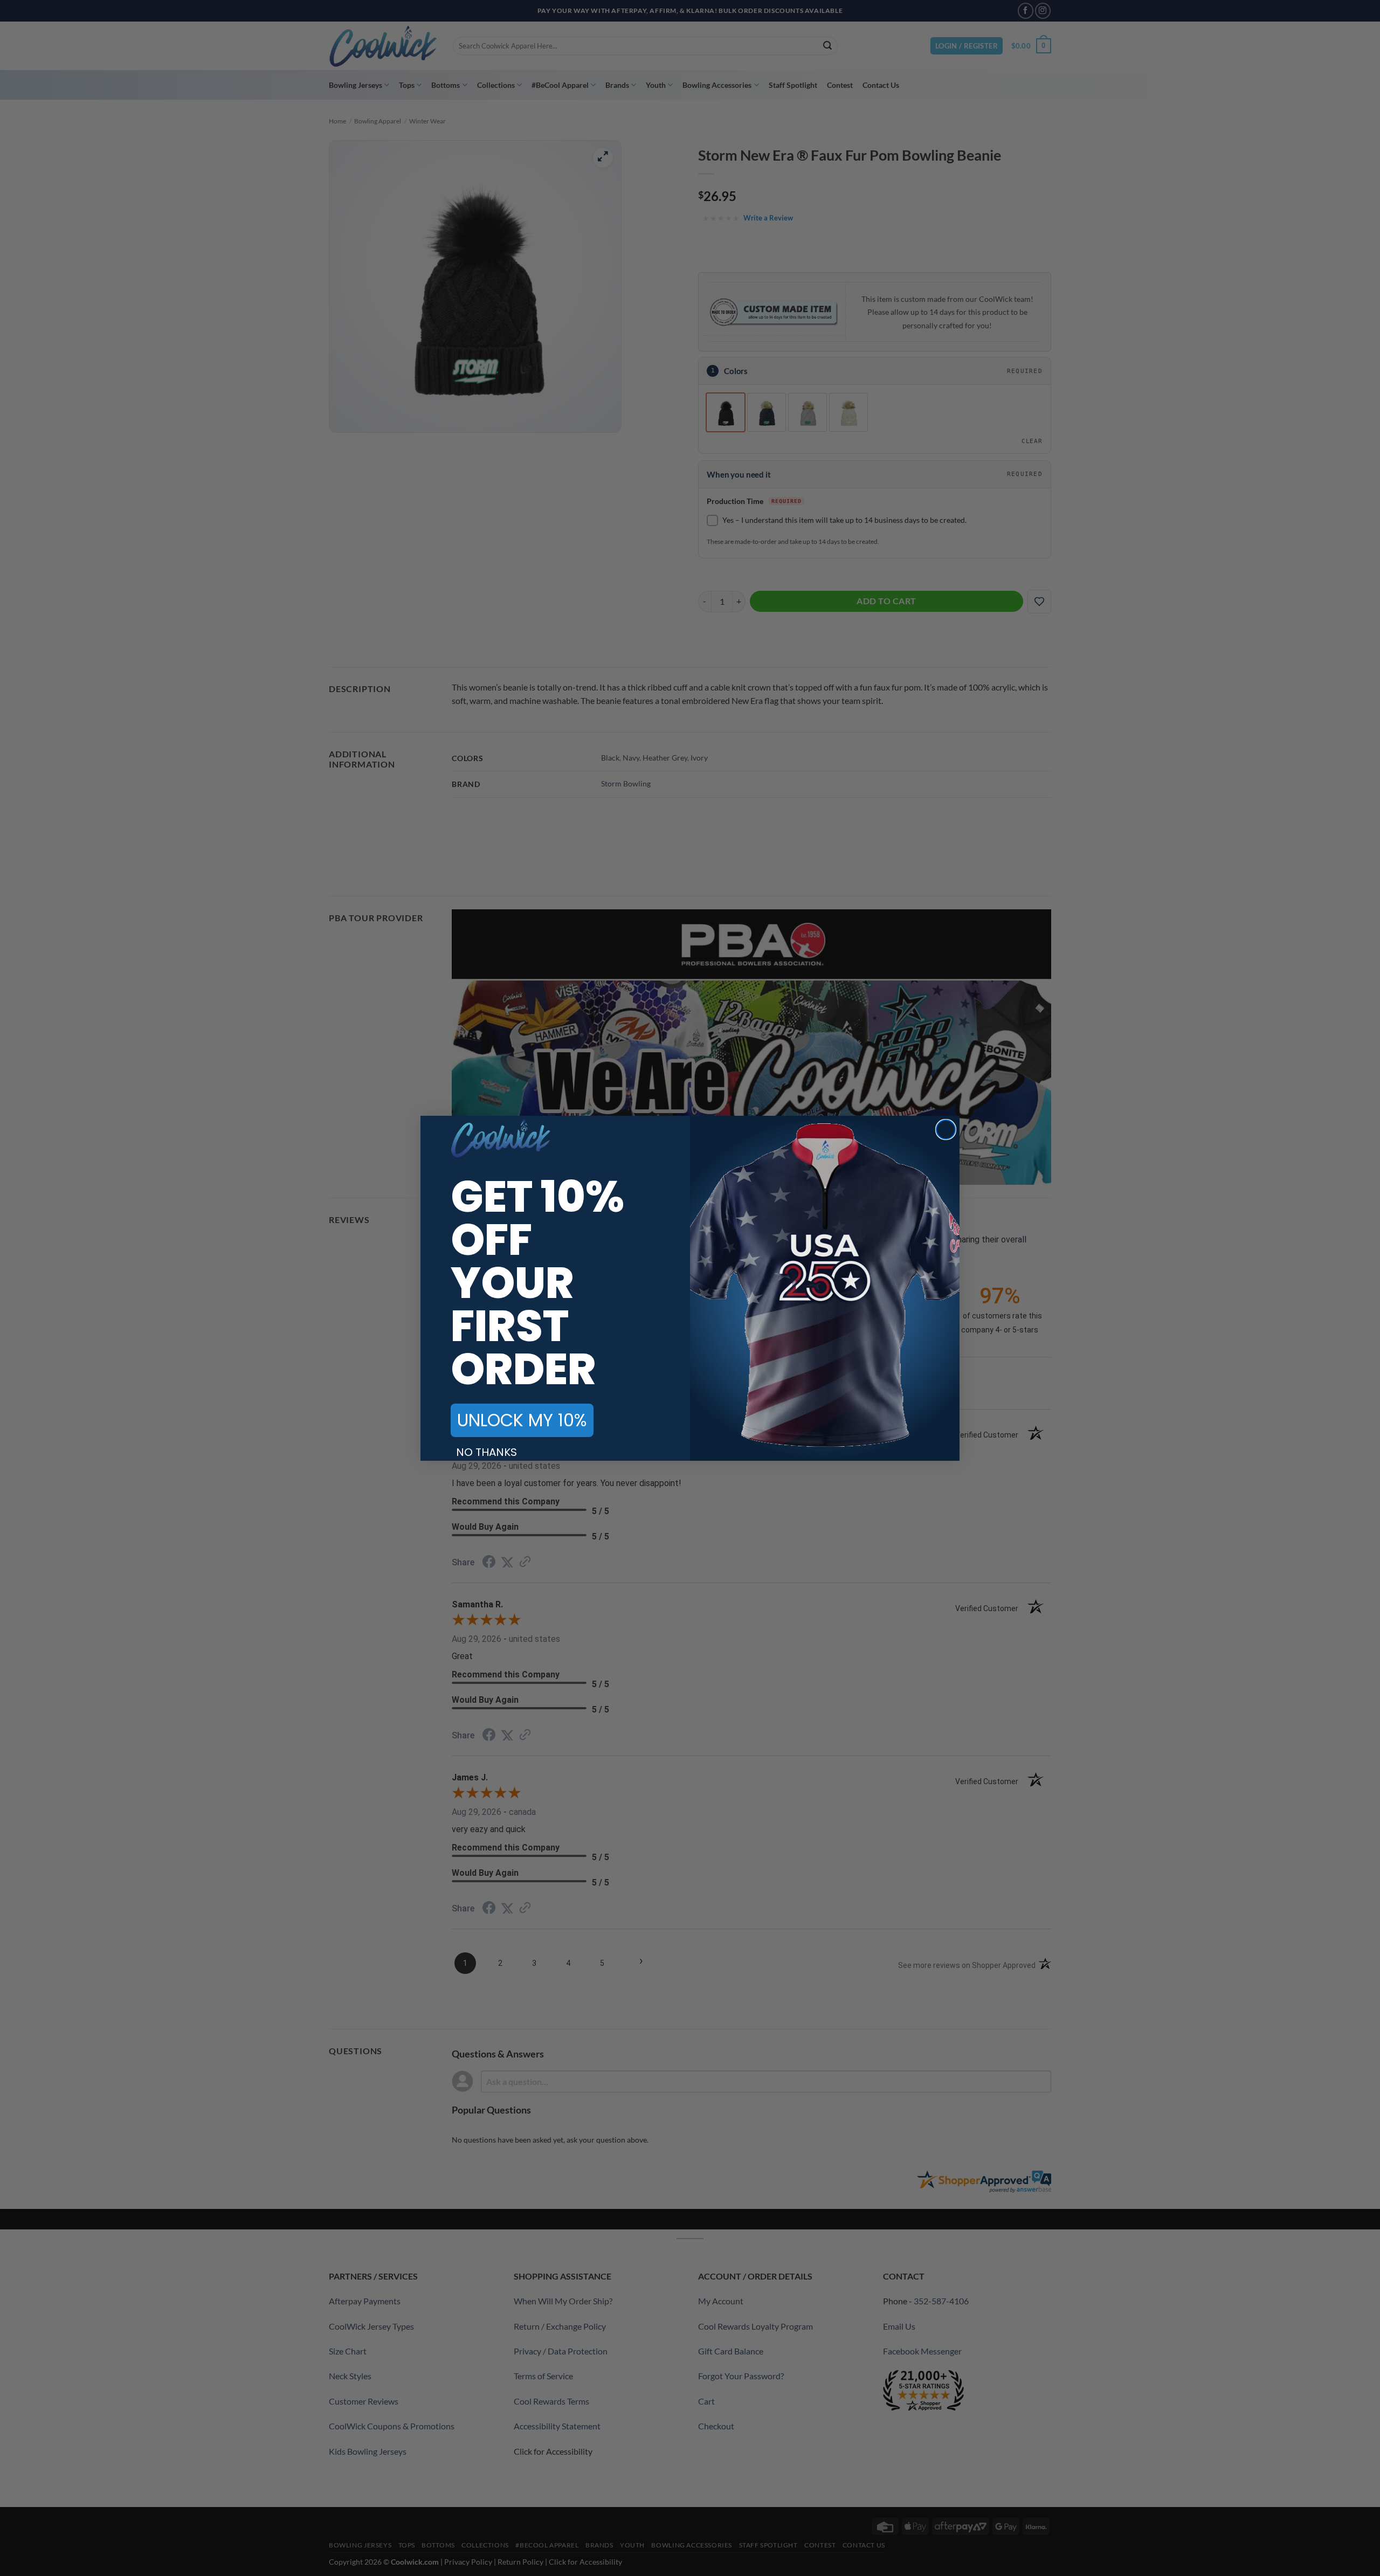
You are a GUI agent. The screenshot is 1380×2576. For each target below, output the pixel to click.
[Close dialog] (946, 1130)
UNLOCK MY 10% (522, 1420)
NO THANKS (487, 1452)
